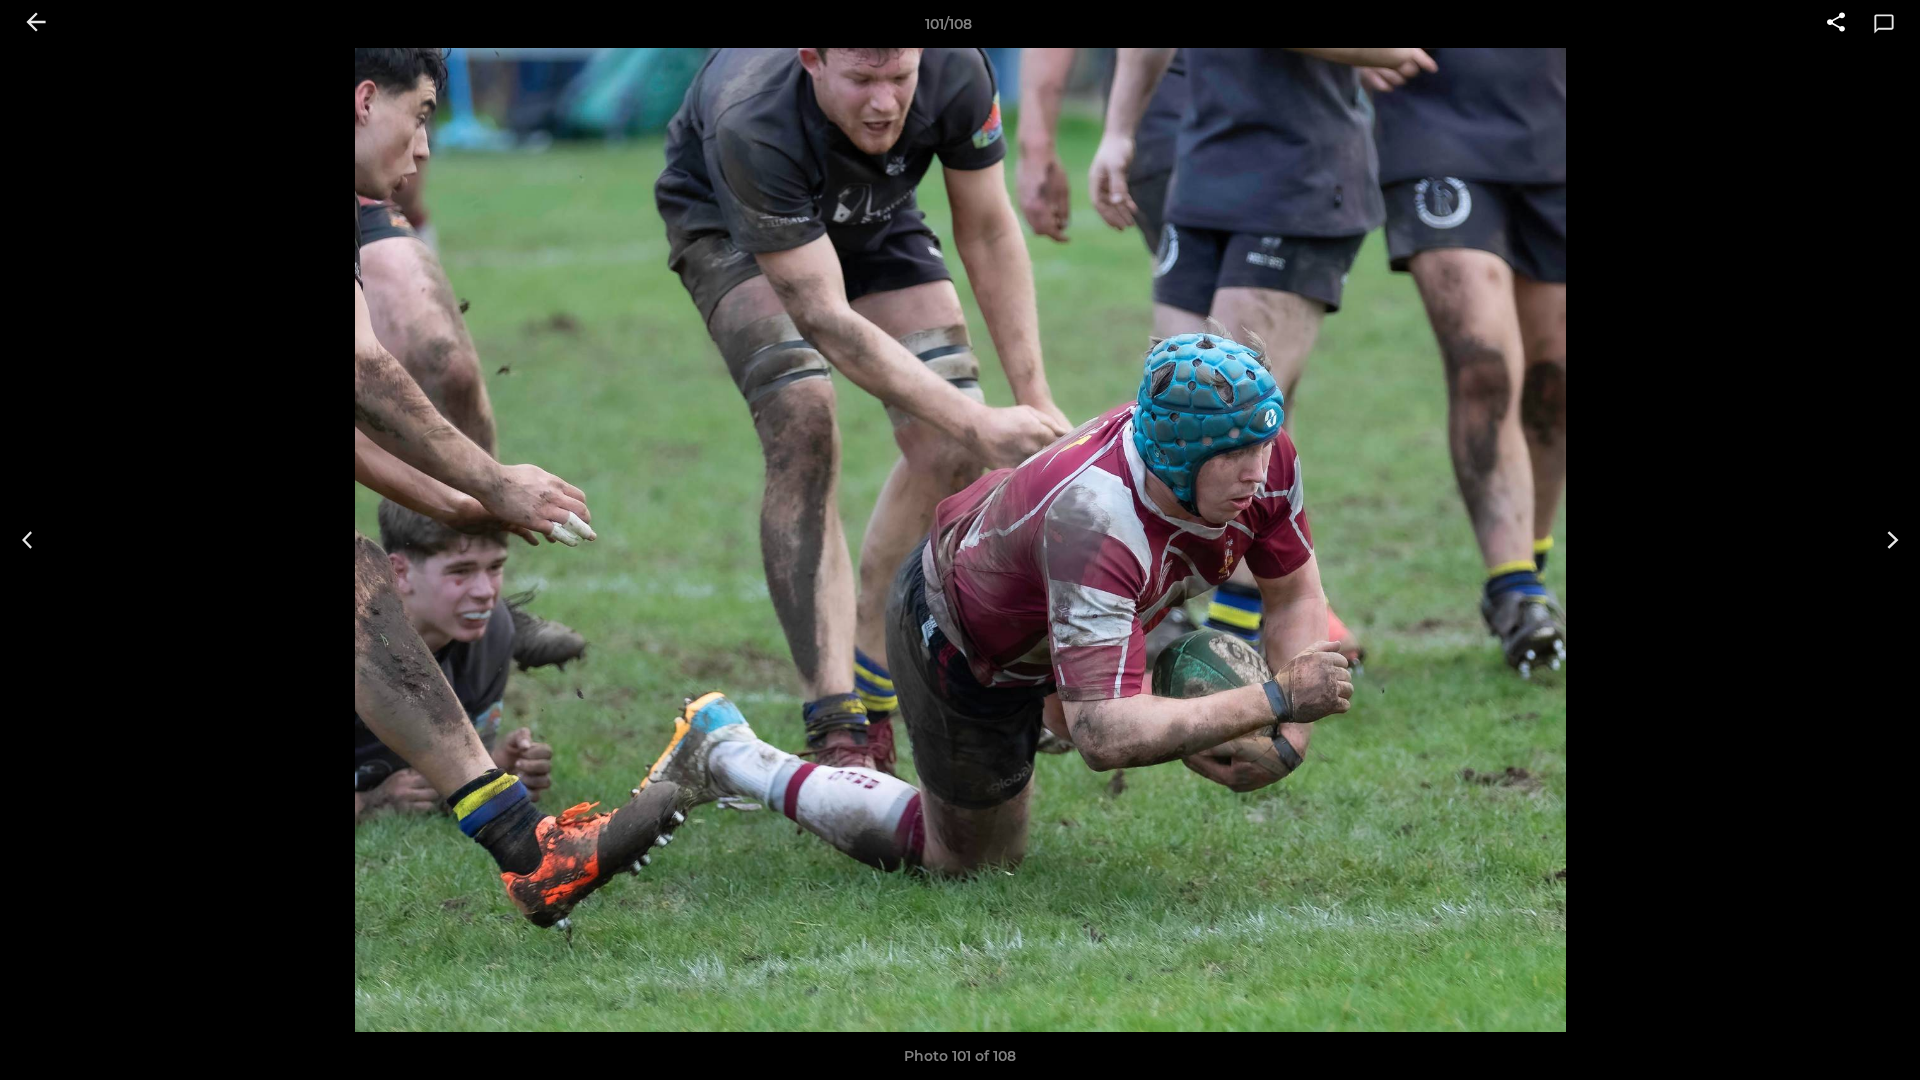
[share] (1836, 24)
